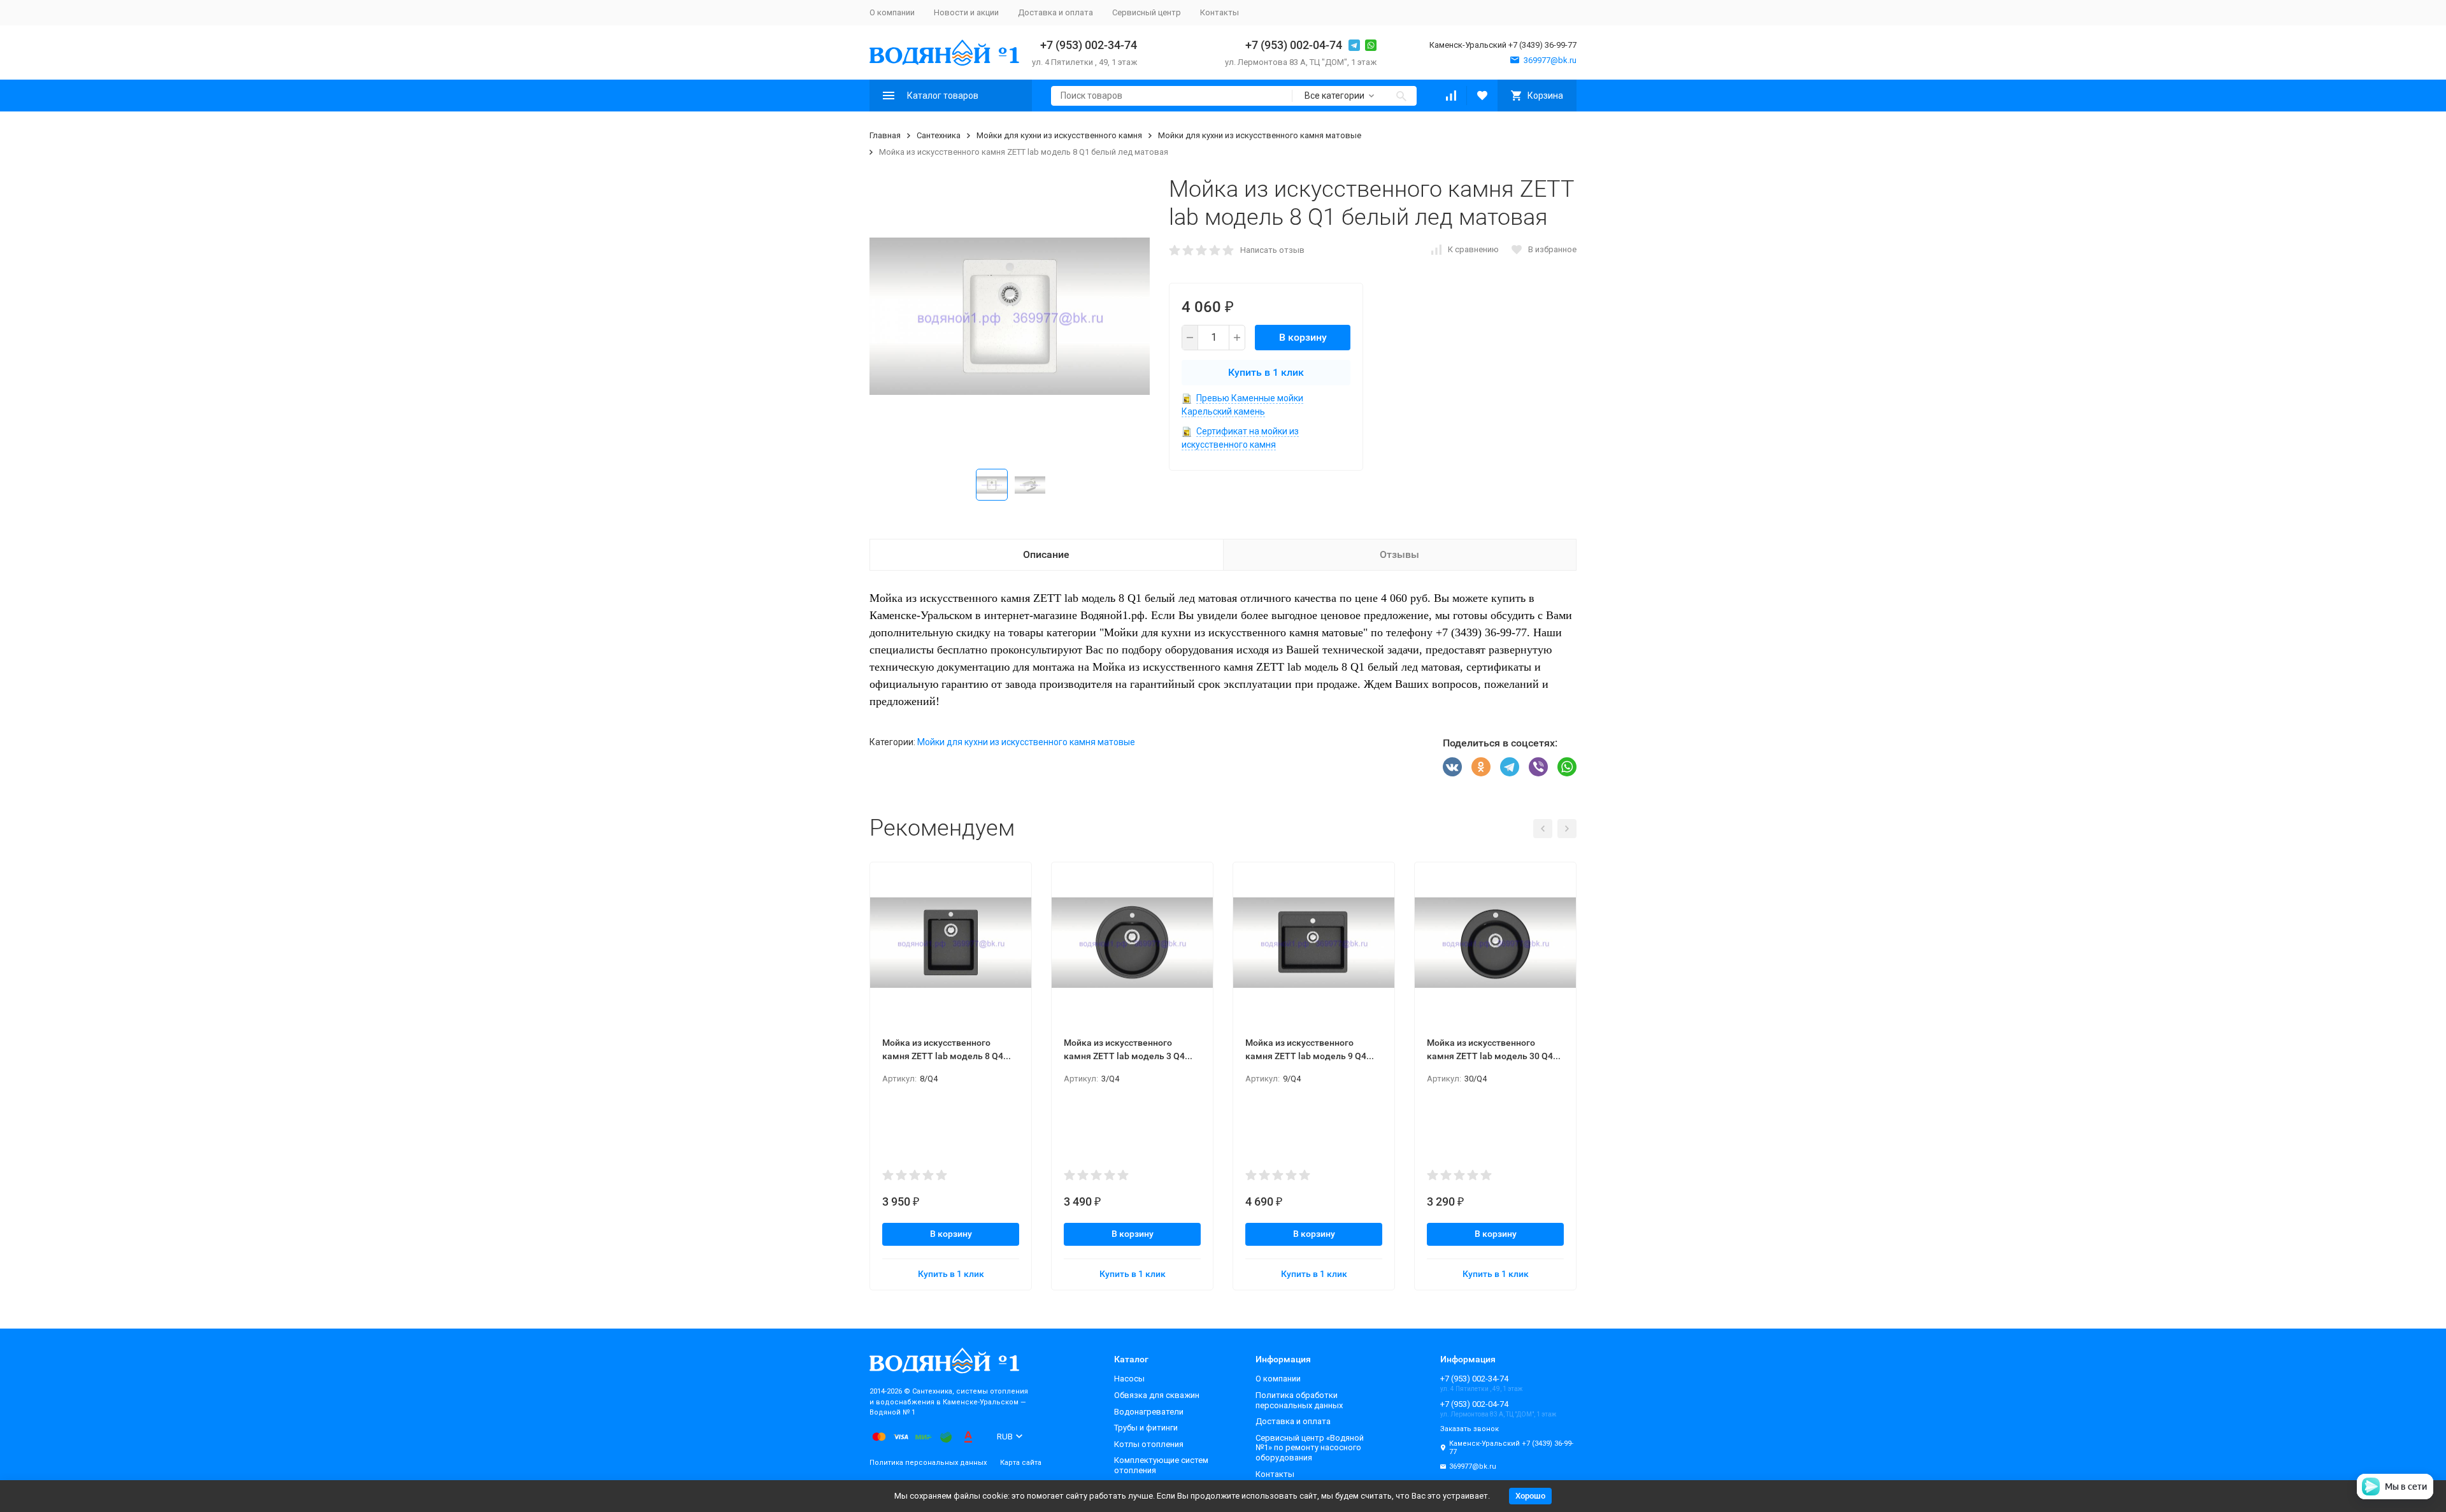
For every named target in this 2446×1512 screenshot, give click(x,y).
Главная (885, 135)
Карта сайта (1021, 1463)
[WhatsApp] (1567, 767)
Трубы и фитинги (1146, 1428)
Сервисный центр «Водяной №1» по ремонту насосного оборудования (1310, 1448)
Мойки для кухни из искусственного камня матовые (1260, 135)
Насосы (1129, 1379)
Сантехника (939, 135)
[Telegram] (1510, 767)
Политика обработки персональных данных (1299, 1400)
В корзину (1303, 337)
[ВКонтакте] (1452, 767)
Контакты (1219, 12)
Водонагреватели (1149, 1412)
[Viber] (1538, 767)
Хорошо (1530, 1496)
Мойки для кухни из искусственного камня (1059, 135)
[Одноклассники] (1481, 767)
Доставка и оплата (1055, 12)
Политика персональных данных (928, 1463)
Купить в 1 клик (1266, 372)
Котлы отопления (1149, 1444)
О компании (892, 12)
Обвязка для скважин (1157, 1395)
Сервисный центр (1147, 12)
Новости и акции (966, 12)
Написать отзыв (1272, 250)
